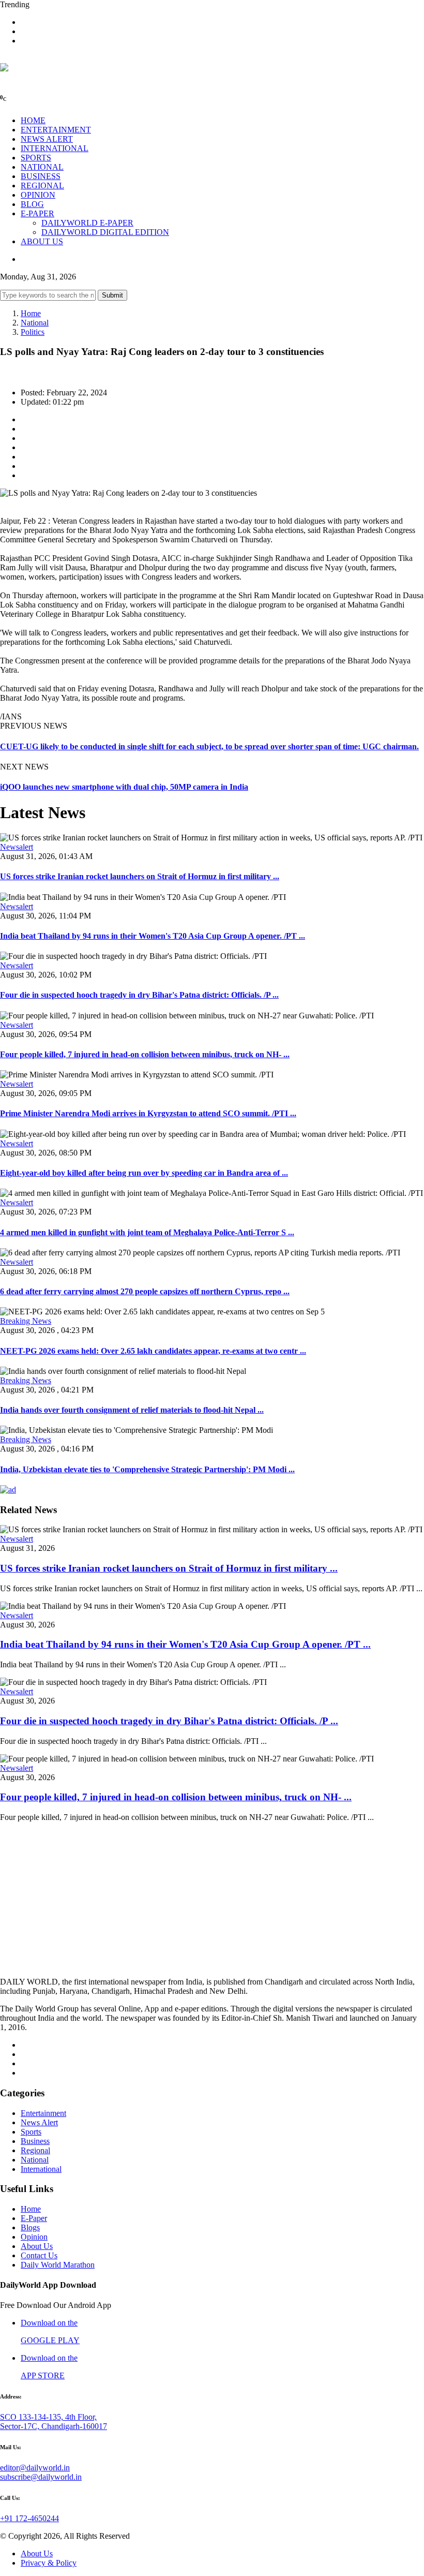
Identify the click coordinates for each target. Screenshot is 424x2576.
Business (35, 2141)
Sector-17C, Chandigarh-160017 (54, 2426)
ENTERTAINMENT (56, 130)
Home (31, 313)
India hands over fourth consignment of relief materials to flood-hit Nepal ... (132, 1410)
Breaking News (26, 1321)
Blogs (30, 2227)
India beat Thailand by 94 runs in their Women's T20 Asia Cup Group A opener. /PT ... (153, 936)
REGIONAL (42, 186)
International (41, 2169)
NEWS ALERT (47, 139)
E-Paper (34, 2218)
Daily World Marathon (58, 2265)
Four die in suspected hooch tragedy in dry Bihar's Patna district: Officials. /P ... (139, 995)
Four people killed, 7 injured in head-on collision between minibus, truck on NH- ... (145, 1054)
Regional (35, 2150)
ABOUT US (42, 241)
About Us (37, 2246)
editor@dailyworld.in (35, 2468)
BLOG (32, 204)
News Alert (39, 2122)
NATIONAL (42, 167)
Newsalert (17, 847)
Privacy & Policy (49, 2563)
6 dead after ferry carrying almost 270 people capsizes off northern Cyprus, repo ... (145, 1291)
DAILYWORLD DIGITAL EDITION (105, 232)
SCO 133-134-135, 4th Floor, (48, 2417)
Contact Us (39, 2255)
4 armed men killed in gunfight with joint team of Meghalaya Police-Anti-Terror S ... (147, 1232)
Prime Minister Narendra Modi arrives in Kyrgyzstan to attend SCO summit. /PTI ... (148, 1113)
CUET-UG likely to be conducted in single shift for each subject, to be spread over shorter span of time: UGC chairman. (209, 746)
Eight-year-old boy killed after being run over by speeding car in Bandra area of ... (144, 1173)
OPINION (38, 195)
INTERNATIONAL (55, 148)
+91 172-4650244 (29, 2518)
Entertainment (43, 2113)
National (35, 323)
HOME (33, 120)
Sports (31, 2132)
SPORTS (36, 158)
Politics (33, 332)
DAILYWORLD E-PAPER (87, 223)
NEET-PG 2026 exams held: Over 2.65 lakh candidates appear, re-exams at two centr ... (153, 1351)
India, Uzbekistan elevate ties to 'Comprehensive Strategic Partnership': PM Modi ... (147, 1469)
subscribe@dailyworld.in (41, 2477)
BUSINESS (41, 176)
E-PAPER (37, 213)
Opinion (34, 2237)
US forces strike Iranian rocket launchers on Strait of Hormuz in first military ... (140, 876)
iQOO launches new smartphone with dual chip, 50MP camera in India (124, 787)
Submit (112, 295)
